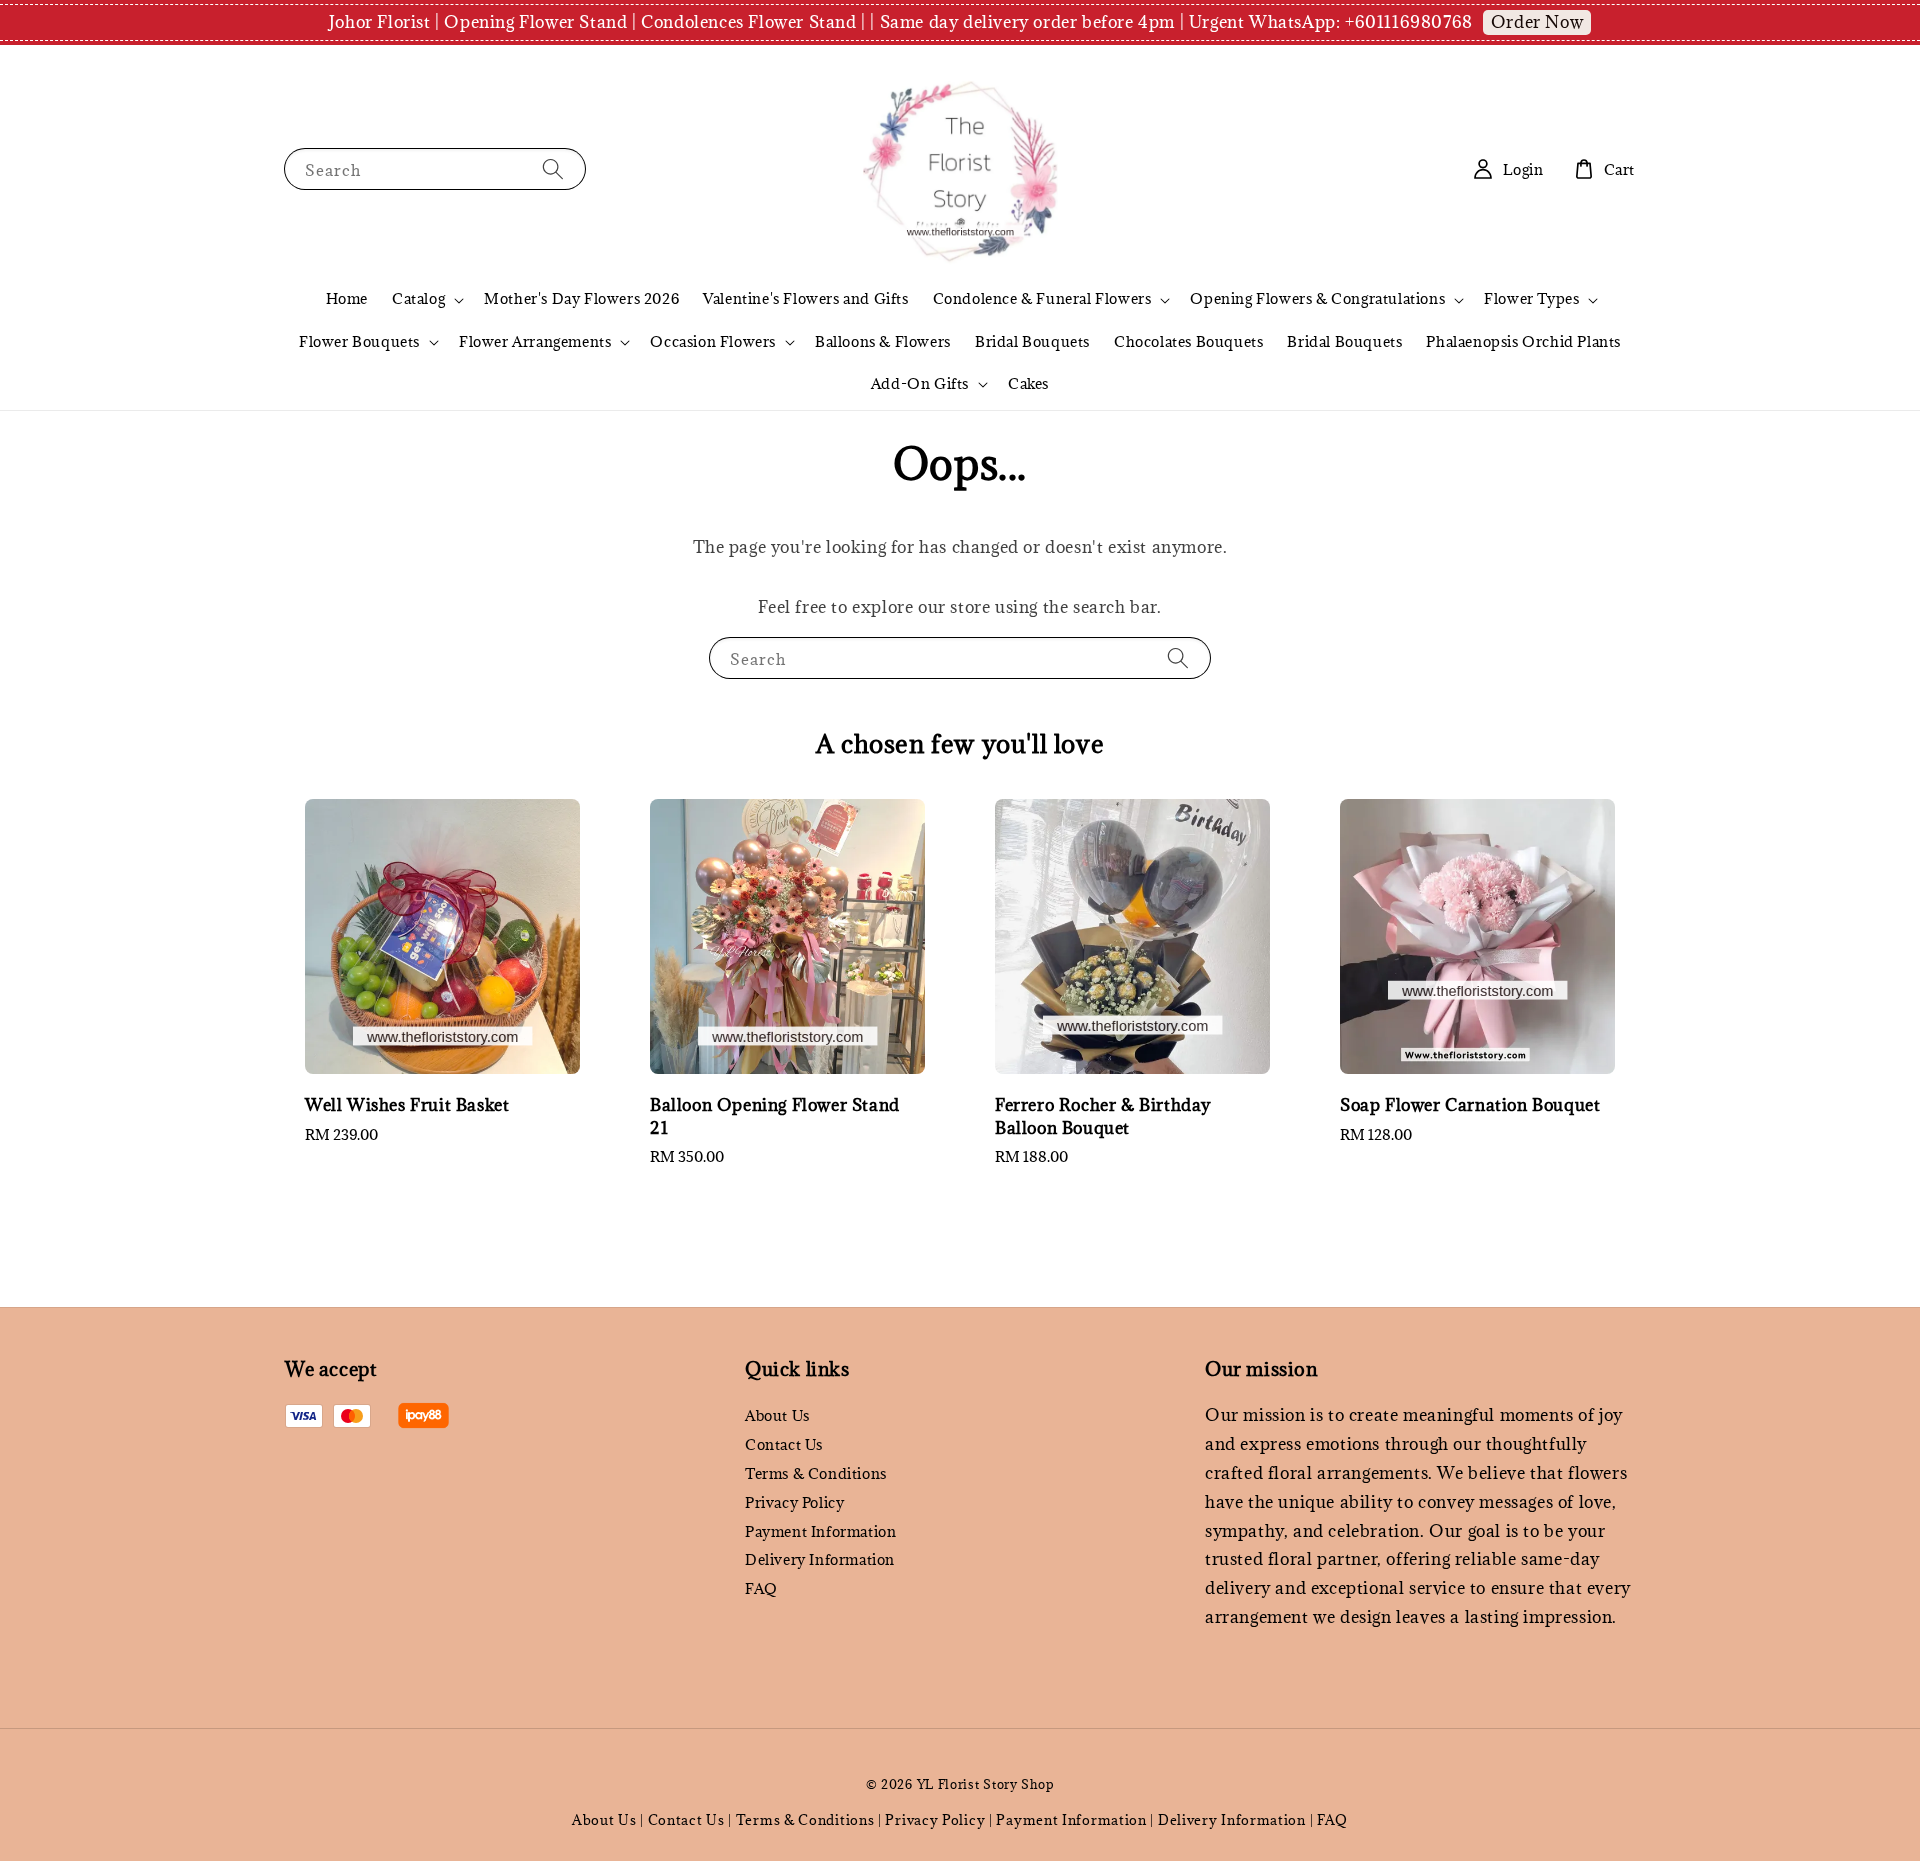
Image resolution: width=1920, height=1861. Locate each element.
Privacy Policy (794, 1502)
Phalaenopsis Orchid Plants (1523, 341)
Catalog (418, 299)
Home (347, 298)
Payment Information (820, 1531)
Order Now (1537, 22)
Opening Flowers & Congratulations (1317, 299)
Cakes (1028, 383)
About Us (777, 1416)
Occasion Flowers (713, 342)
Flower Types (1531, 299)
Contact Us (784, 1444)
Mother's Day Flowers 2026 (581, 298)
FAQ (761, 1588)
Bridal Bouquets (1032, 341)
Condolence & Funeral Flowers (1042, 299)
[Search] (553, 168)
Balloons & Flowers (883, 341)
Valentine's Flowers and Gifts (805, 298)
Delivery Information (820, 1559)
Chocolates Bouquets (1188, 341)
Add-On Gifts (920, 384)
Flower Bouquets (359, 342)
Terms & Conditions (816, 1473)
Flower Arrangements (535, 342)
